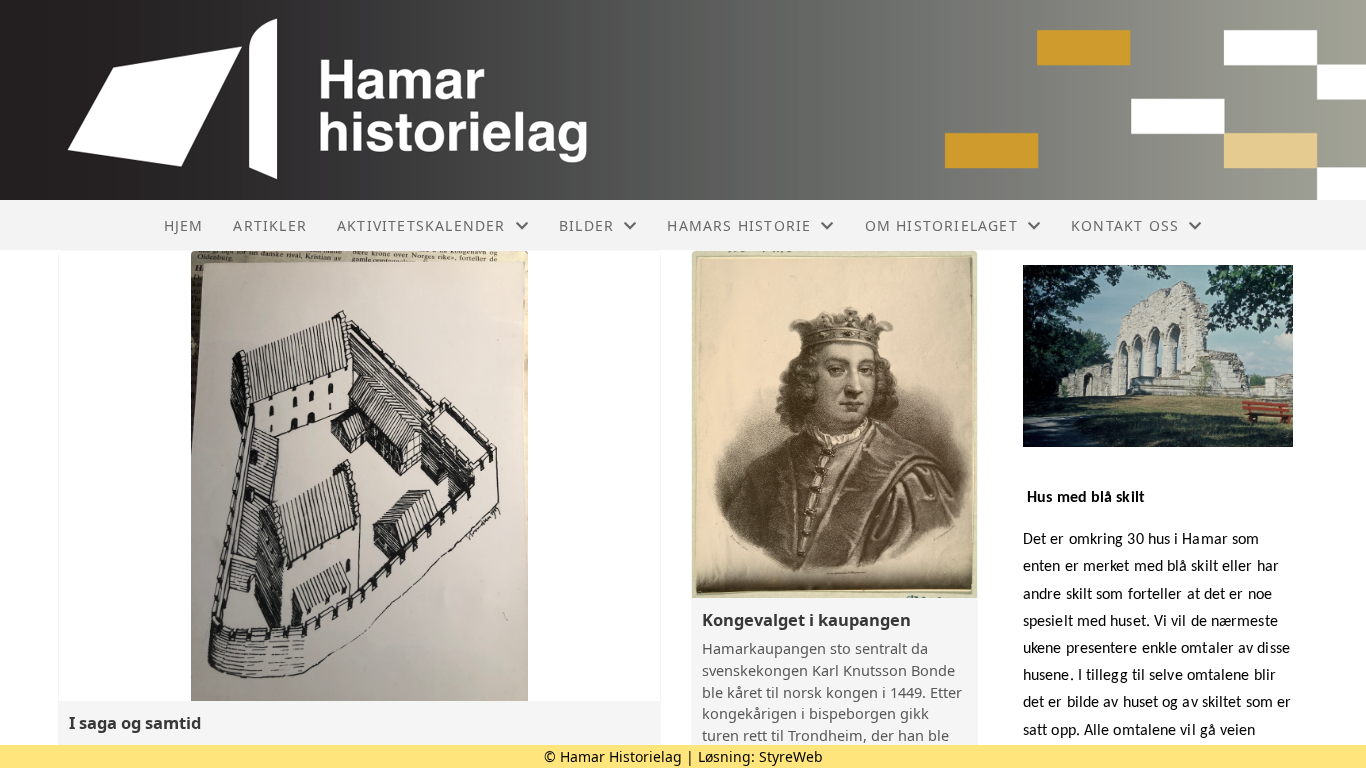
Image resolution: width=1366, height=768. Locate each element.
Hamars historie (739, 225)
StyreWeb (791, 756)
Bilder (586, 225)
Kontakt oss (1125, 225)
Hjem (184, 225)
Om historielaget (941, 225)
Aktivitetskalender (421, 225)
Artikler (270, 225)
